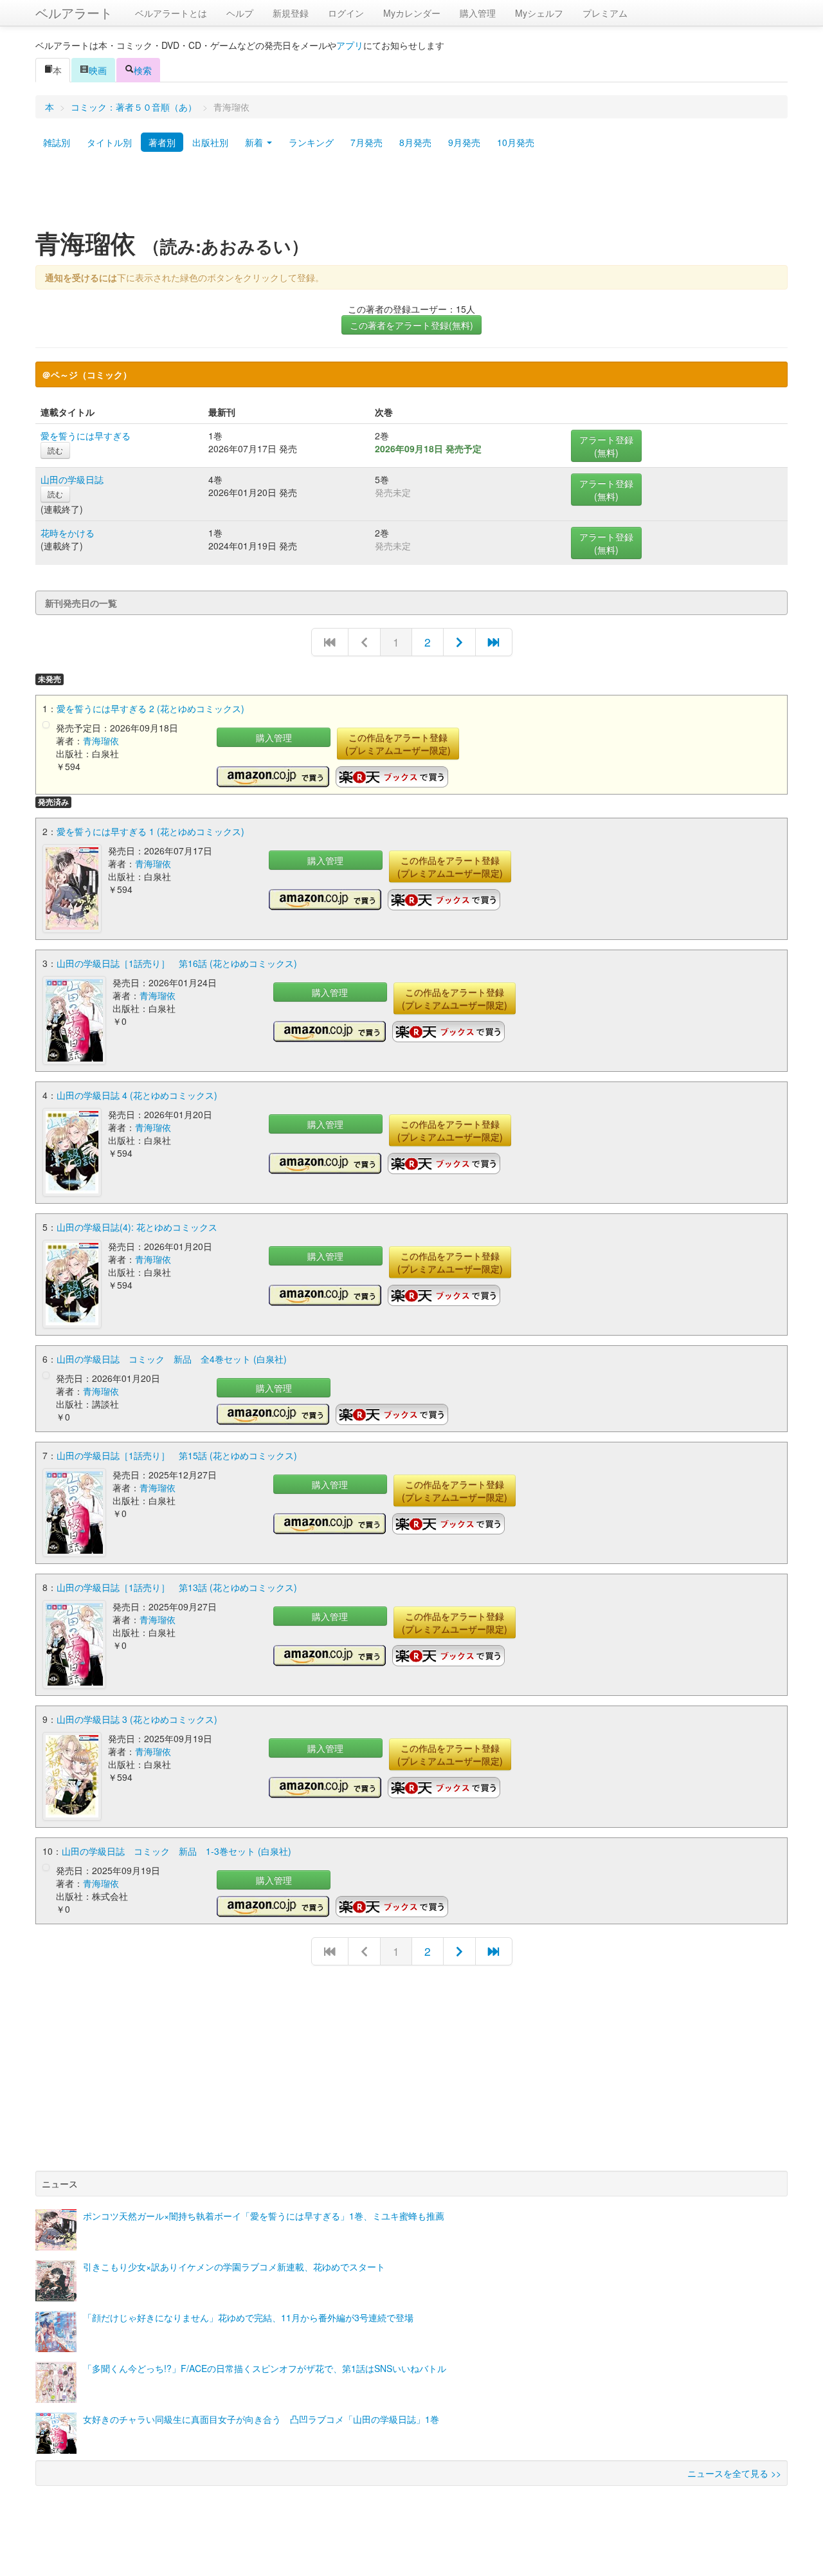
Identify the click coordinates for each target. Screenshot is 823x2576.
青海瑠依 (101, 741)
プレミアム (605, 13)
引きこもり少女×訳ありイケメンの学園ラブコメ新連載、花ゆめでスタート (234, 2267)
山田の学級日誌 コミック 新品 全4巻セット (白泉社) (172, 1359)
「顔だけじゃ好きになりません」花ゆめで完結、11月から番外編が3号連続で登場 (248, 2317)
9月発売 (464, 142)
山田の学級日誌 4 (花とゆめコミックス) (137, 1095)
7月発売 (366, 142)
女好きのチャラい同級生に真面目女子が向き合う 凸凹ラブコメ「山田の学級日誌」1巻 (261, 2419)
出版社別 (210, 142)
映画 (98, 70)
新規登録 (291, 13)
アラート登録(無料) (606, 446)
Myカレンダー (412, 13)
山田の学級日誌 (72, 479)
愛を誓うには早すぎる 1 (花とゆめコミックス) (150, 831)
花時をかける (68, 533)
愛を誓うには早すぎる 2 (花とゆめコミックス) (150, 708)
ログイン (346, 13)
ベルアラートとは (171, 13)
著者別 (162, 142)
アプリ (350, 45)
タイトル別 (109, 142)
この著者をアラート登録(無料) (411, 325)
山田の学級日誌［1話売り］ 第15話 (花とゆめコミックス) (177, 1455)
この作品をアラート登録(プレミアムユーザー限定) (398, 744)
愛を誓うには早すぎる (86, 436)
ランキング (311, 142)
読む (55, 450)
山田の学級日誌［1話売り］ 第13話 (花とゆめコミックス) (177, 1587)
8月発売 (415, 142)
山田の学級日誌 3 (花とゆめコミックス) (137, 1719)
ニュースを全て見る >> (734, 2473)
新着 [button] (255, 142)
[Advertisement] (411, 195)
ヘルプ (240, 13)
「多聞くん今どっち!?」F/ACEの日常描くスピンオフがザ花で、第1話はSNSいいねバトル (265, 2368)
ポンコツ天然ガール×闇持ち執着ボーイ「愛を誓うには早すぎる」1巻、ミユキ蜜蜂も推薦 (264, 2216)
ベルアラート (74, 13)
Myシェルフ (539, 13)
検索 (143, 70)
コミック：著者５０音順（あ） (134, 107)
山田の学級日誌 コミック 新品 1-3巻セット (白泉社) (176, 1851)
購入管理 (478, 13)
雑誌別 (57, 142)
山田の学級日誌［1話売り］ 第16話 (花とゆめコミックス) (177, 963)
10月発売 (516, 142)
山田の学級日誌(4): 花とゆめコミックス (137, 1227)
